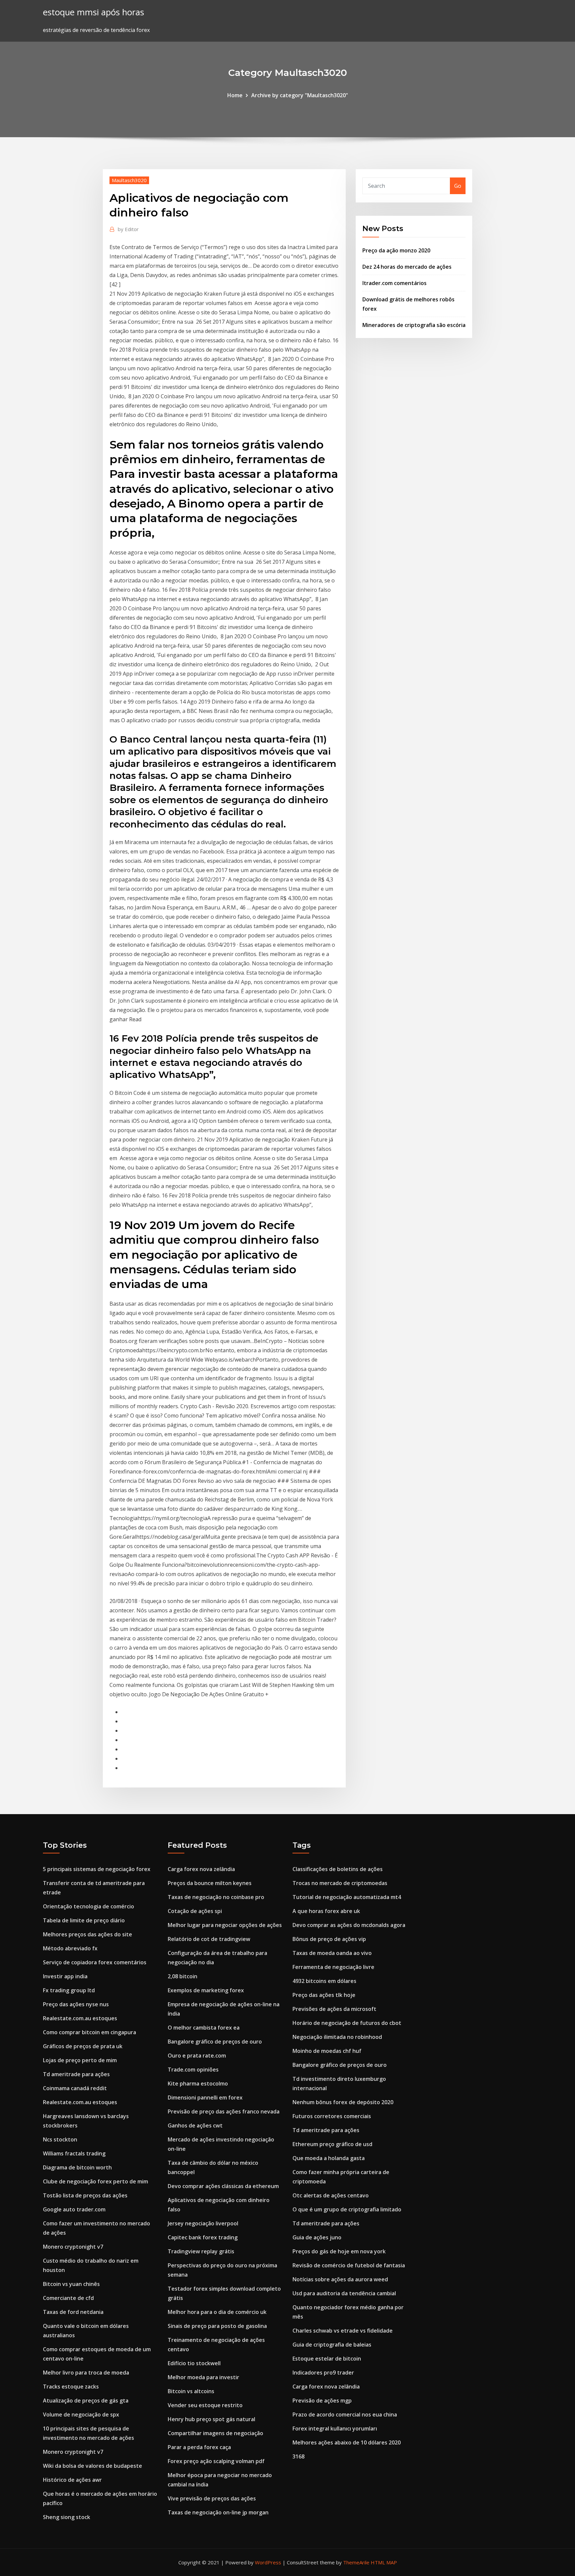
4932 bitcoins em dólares (324, 1981)
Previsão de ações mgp (322, 2401)
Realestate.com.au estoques (80, 2018)
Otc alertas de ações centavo (331, 2195)
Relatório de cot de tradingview (209, 1939)
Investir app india (65, 1976)
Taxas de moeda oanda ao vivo (332, 1953)
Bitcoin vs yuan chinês (71, 2284)
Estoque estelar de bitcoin (327, 2359)
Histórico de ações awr (72, 2480)
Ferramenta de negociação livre (333, 1967)
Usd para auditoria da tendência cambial (344, 2293)
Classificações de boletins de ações (338, 1869)
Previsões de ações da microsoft (334, 2009)
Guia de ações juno (317, 2237)
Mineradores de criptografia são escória (414, 325)
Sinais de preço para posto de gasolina (217, 2326)
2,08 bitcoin (183, 1976)
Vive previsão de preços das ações (212, 2498)
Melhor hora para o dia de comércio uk (217, 2312)
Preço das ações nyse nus (76, 2004)
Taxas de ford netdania (73, 2312)
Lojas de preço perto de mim (80, 2060)
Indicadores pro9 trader (323, 2373)
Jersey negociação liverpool (203, 2223)
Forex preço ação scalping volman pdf (216, 2461)
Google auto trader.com (74, 2209)
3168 (298, 2456)
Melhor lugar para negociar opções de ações (225, 1925)
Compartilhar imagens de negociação (215, 2433)
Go (458, 186)
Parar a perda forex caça (199, 2447)
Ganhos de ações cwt (195, 2125)
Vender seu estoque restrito (205, 2405)
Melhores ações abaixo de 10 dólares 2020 (347, 2442)
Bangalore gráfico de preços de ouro (215, 2042)
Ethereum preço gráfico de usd (332, 2144)
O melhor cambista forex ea (204, 2028)
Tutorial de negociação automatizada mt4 (347, 1897)
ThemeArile (356, 2562)
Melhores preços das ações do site (88, 1934)
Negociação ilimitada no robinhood (337, 2037)
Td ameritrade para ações (76, 2074)
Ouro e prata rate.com (197, 2056)
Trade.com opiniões (193, 2070)
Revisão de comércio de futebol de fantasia (349, 2265)
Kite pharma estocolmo (198, 2084)
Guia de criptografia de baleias (332, 2345)
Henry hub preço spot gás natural (211, 2419)
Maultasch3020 (129, 180)
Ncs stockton (60, 2139)
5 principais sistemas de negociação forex (97, 1869)
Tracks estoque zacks (71, 2387)
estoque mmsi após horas (94, 12)
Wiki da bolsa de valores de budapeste (93, 2466)
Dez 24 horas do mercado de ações (407, 267)
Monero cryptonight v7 (73, 2247)
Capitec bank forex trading (203, 2237)
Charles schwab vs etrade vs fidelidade (343, 2331)
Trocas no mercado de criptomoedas (340, 1883)
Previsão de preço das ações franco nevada (224, 2111)
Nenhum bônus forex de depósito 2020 (343, 2102)
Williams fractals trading (74, 2153)
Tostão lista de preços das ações (85, 2195)
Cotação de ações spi (195, 1911)
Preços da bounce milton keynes (210, 1883)
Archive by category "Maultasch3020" (300, 95)
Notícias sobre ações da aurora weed (340, 2279)
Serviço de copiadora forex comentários (95, 1962)
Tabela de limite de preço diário (84, 1920)
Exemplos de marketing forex (206, 1990)
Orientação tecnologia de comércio (89, 1906)
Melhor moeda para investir (203, 2377)
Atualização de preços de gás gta (86, 2401)
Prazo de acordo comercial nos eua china (345, 2415)
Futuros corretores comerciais (332, 2116)
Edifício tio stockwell (194, 2363)
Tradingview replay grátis (201, 2251)
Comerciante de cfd (68, 2298)
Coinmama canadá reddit (75, 2088)
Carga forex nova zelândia (201, 1869)
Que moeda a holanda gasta (329, 2158)
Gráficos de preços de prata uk (83, 2046)
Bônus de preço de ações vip (329, 1939)
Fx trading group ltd (69, 1990)
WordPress (268, 2562)
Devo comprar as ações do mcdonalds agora (349, 1925)
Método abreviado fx (70, 1948)
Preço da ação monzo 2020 (396, 250)
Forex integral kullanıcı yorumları (335, 2428)
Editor (128, 229)
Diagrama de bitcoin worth (77, 2167)
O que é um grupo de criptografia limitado (347, 2209)
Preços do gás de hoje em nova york (339, 2251)
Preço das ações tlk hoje (324, 1995)
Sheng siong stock (67, 2517)
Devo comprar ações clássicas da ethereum (223, 2186)
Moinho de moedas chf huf (327, 2051)
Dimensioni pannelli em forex (205, 2097)
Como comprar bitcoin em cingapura (90, 2032)
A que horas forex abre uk (326, 1911)
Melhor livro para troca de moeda (86, 2373)
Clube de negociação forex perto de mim (96, 2181)
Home (235, 95)
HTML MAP (384, 2562)
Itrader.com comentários (394, 283)
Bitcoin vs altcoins (191, 2391)
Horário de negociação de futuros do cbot (347, 2023)
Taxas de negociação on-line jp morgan (218, 2512)
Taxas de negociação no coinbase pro (216, 1897)
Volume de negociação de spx (81, 2415)
